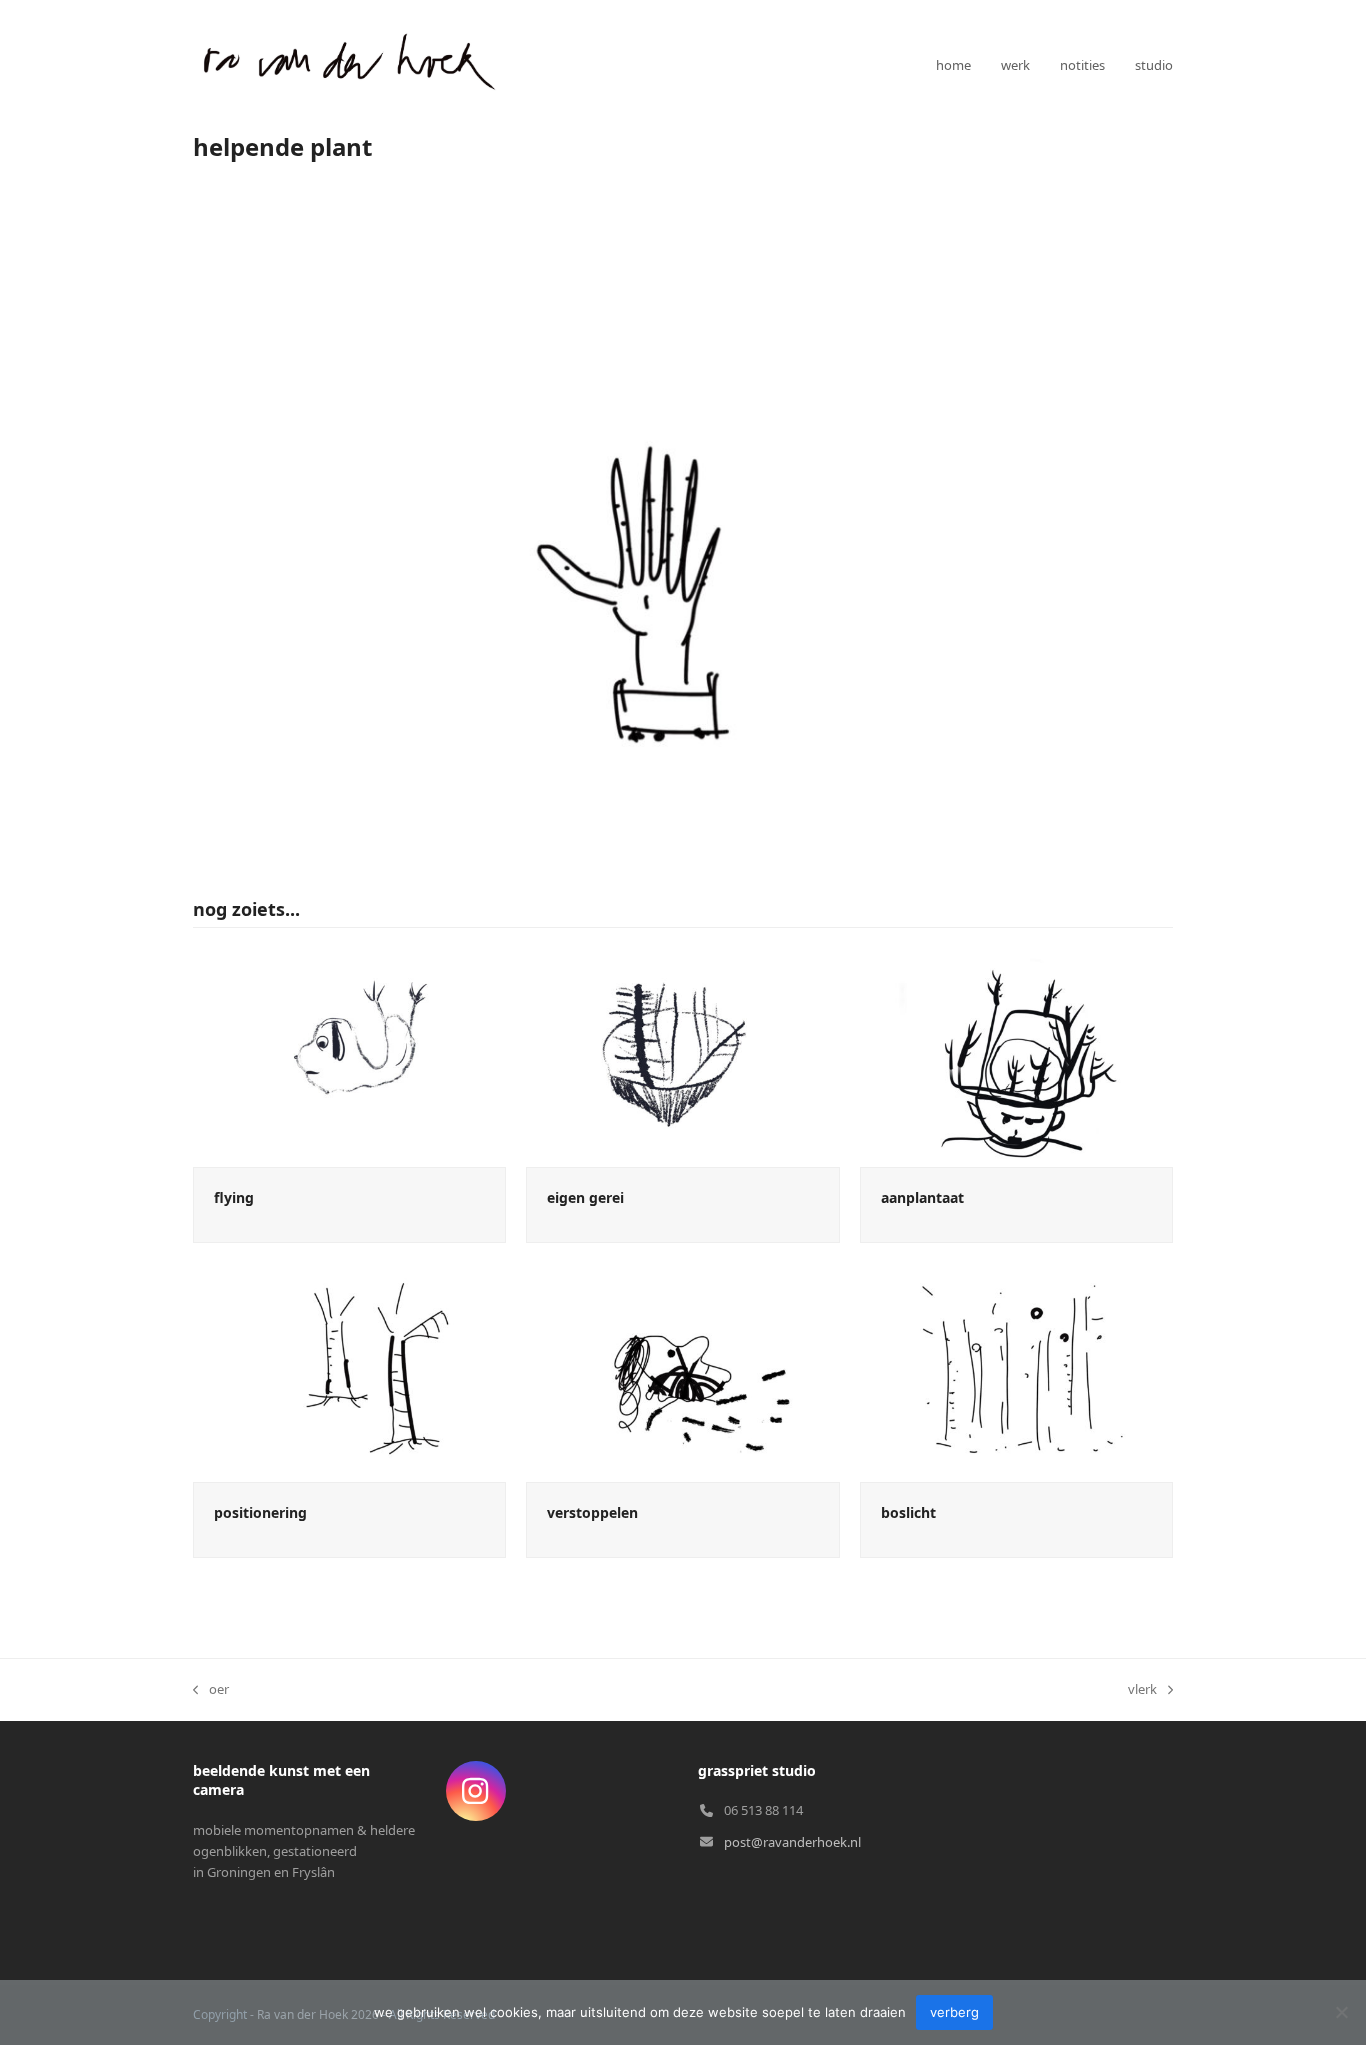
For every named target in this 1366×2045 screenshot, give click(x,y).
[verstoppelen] (682, 1371)
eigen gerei (585, 1197)
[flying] (349, 1056)
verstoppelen (592, 1512)
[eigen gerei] (682, 1056)
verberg (954, 2012)
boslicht (908, 1512)
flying (234, 1197)
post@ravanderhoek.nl (792, 1842)
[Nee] (1341, 2012)
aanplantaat (922, 1197)
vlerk (1142, 1690)
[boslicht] (1016, 1371)
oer (211, 1690)
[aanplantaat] (1016, 1056)
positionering (260, 1512)
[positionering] (349, 1371)
